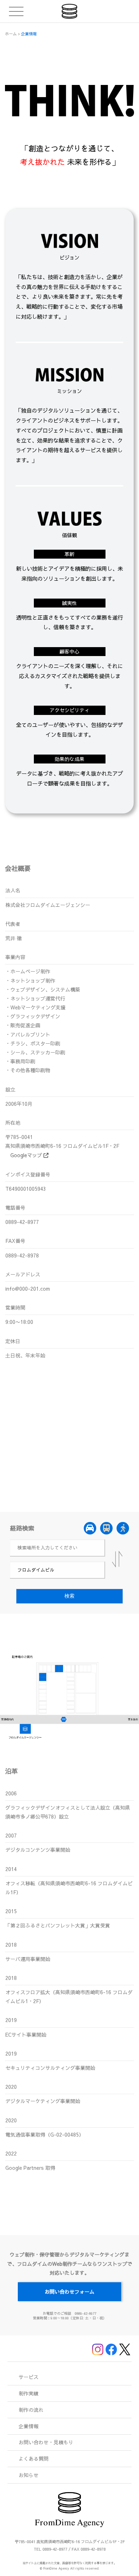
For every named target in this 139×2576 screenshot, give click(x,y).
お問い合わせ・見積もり (46, 2442)
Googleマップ (27, 1155)
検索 (69, 1596)
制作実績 (29, 2393)
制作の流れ (31, 2410)
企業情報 (29, 2426)
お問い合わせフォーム (69, 2292)
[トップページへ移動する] (70, 11)
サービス (29, 2377)
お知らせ (29, 2475)
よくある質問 (34, 2459)
